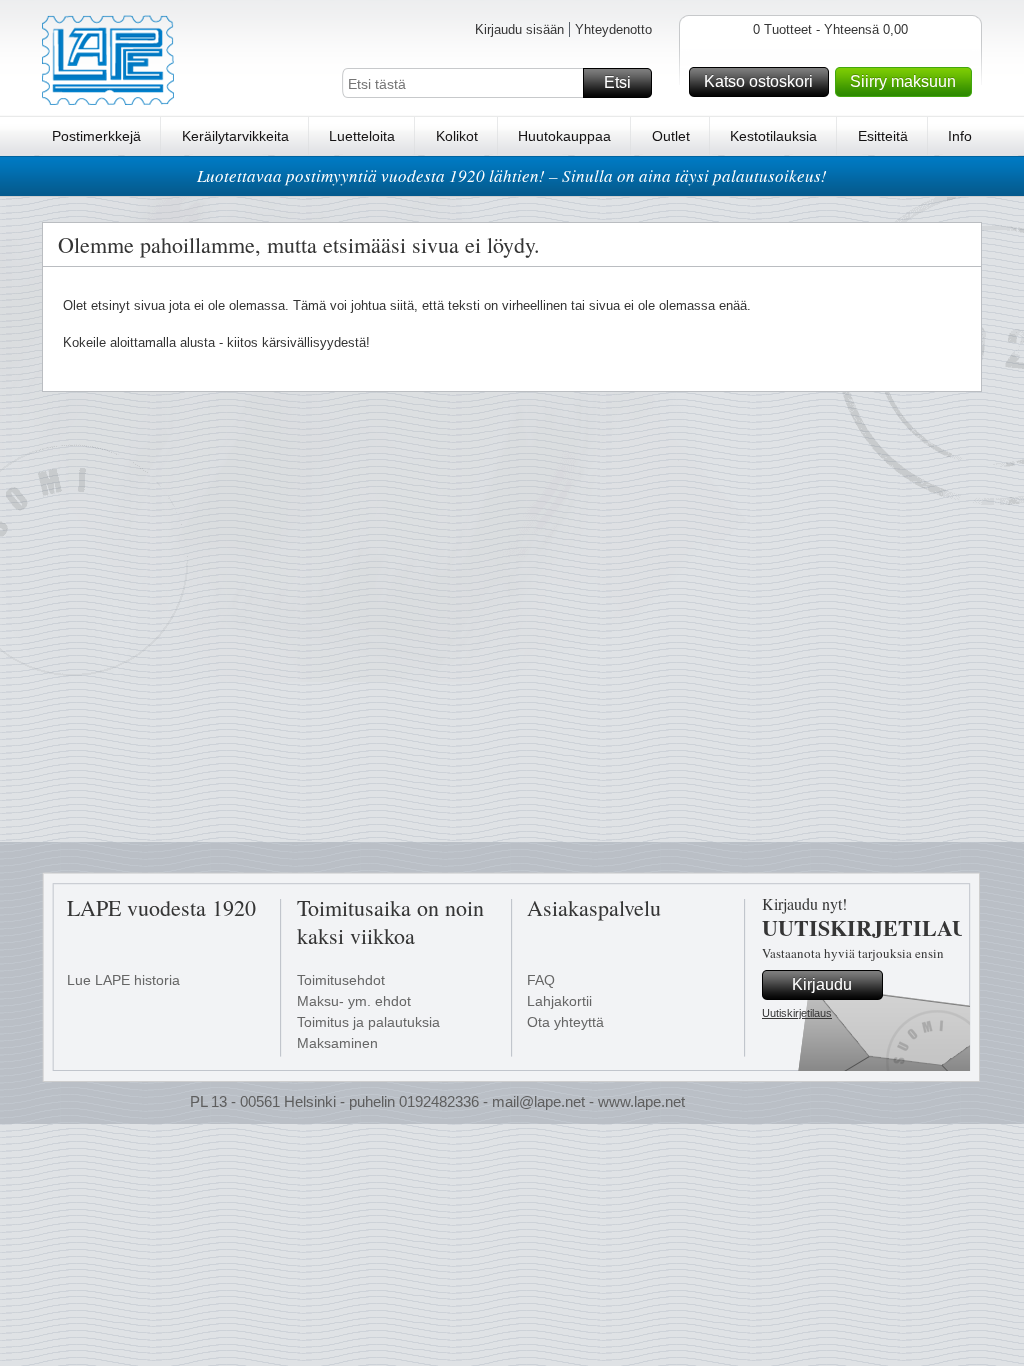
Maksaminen (337, 1043)
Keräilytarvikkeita (235, 136)
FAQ (541, 980)
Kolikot (457, 136)
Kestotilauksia (773, 136)
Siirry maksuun (903, 81)
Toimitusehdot (341, 980)
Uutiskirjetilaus (797, 1013)
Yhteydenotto (613, 29)
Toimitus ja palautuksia (368, 1022)
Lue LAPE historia (123, 980)
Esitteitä (883, 136)
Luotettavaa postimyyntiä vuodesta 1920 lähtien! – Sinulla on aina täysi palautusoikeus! (512, 175)
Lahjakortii (559, 1001)
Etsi (617, 82)
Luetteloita (362, 136)
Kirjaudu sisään (519, 29)
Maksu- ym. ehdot (354, 1001)
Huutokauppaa (564, 136)
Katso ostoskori (758, 81)
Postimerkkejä (96, 136)
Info (960, 136)
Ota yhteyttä (565, 1022)
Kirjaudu (822, 984)
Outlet (671, 136)
